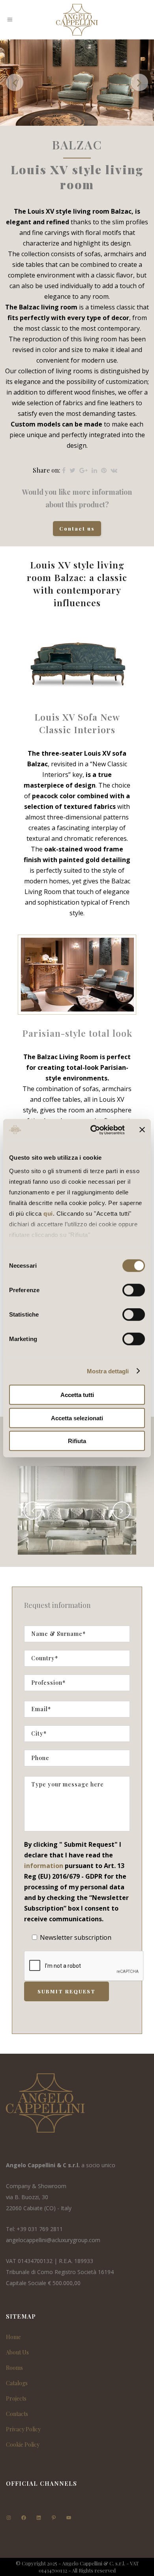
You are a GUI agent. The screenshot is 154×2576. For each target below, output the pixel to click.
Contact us (77, 528)
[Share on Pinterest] (104, 470)
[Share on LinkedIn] (94, 470)
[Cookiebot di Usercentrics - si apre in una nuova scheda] (93, 1130)
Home (13, 2337)
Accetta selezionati (77, 1418)
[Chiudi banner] (142, 1130)
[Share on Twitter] (72, 470)
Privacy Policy (23, 2429)
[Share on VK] (114, 470)
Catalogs (17, 2383)
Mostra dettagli (108, 1371)
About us (17, 2352)
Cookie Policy (23, 2445)
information (44, 1866)
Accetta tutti (77, 1395)
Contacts (17, 2414)
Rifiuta (77, 1441)
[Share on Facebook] (64, 470)
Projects (16, 2398)
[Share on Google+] (84, 470)
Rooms (14, 2368)
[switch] (134, 1290)
